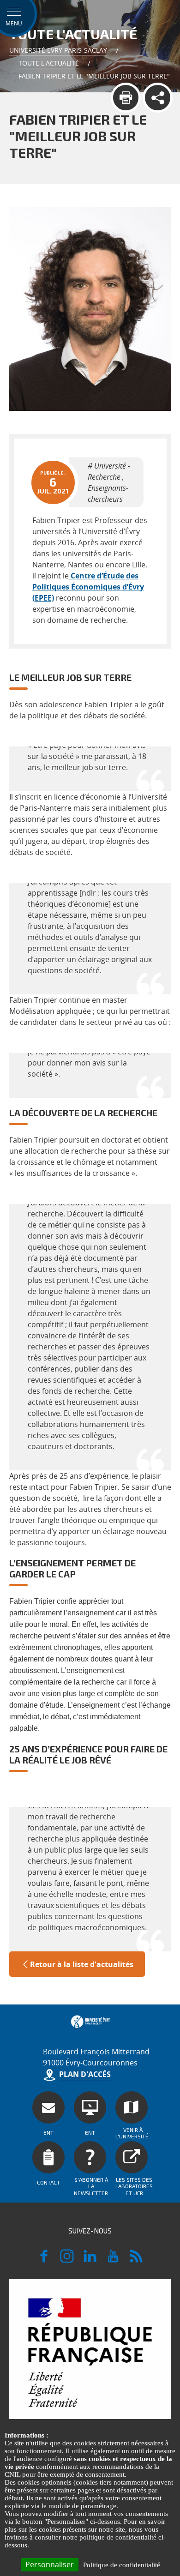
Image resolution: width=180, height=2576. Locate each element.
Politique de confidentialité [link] (122, 2565)
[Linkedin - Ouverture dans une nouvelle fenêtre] (90, 2260)
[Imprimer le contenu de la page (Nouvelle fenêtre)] (126, 98)
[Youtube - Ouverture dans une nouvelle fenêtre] (113, 2260)
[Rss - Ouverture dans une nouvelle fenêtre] (136, 2260)
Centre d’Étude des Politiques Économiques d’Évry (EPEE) (88, 587)
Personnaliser (50, 2564)
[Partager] (158, 98)
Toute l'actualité (49, 63)
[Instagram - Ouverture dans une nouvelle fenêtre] (67, 2260)
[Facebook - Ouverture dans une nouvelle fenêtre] (44, 2260)
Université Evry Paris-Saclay (58, 50)
